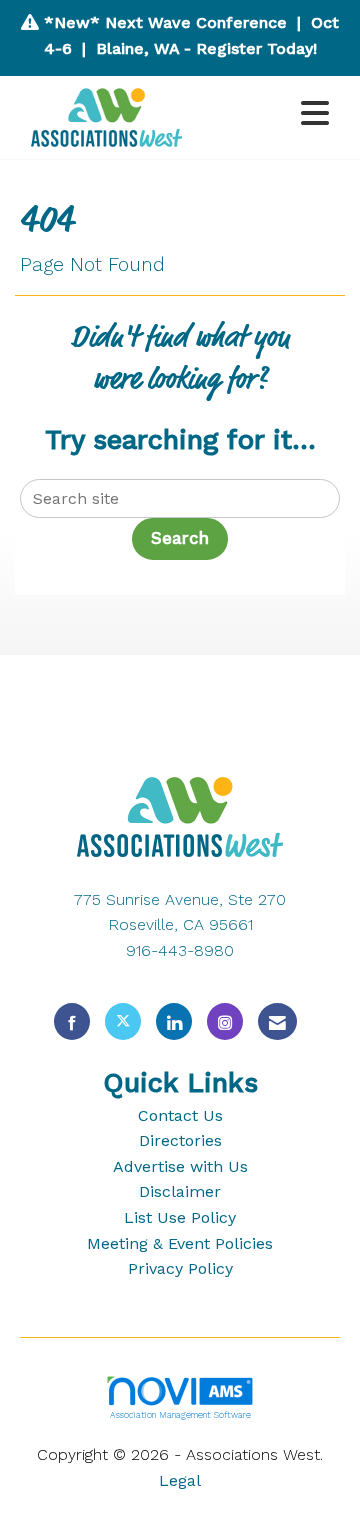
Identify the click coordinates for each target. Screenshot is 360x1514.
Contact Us (180, 1115)
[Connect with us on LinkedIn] (174, 1021)
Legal (180, 1480)
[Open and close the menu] (269, 114)
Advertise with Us (180, 1166)
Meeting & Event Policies (180, 1243)
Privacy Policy (180, 1268)
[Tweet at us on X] (123, 1021)
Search (180, 538)
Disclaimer (180, 1191)
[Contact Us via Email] (277, 1021)
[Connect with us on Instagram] (225, 1021)
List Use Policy (180, 1217)
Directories (180, 1140)
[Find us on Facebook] (72, 1021)
